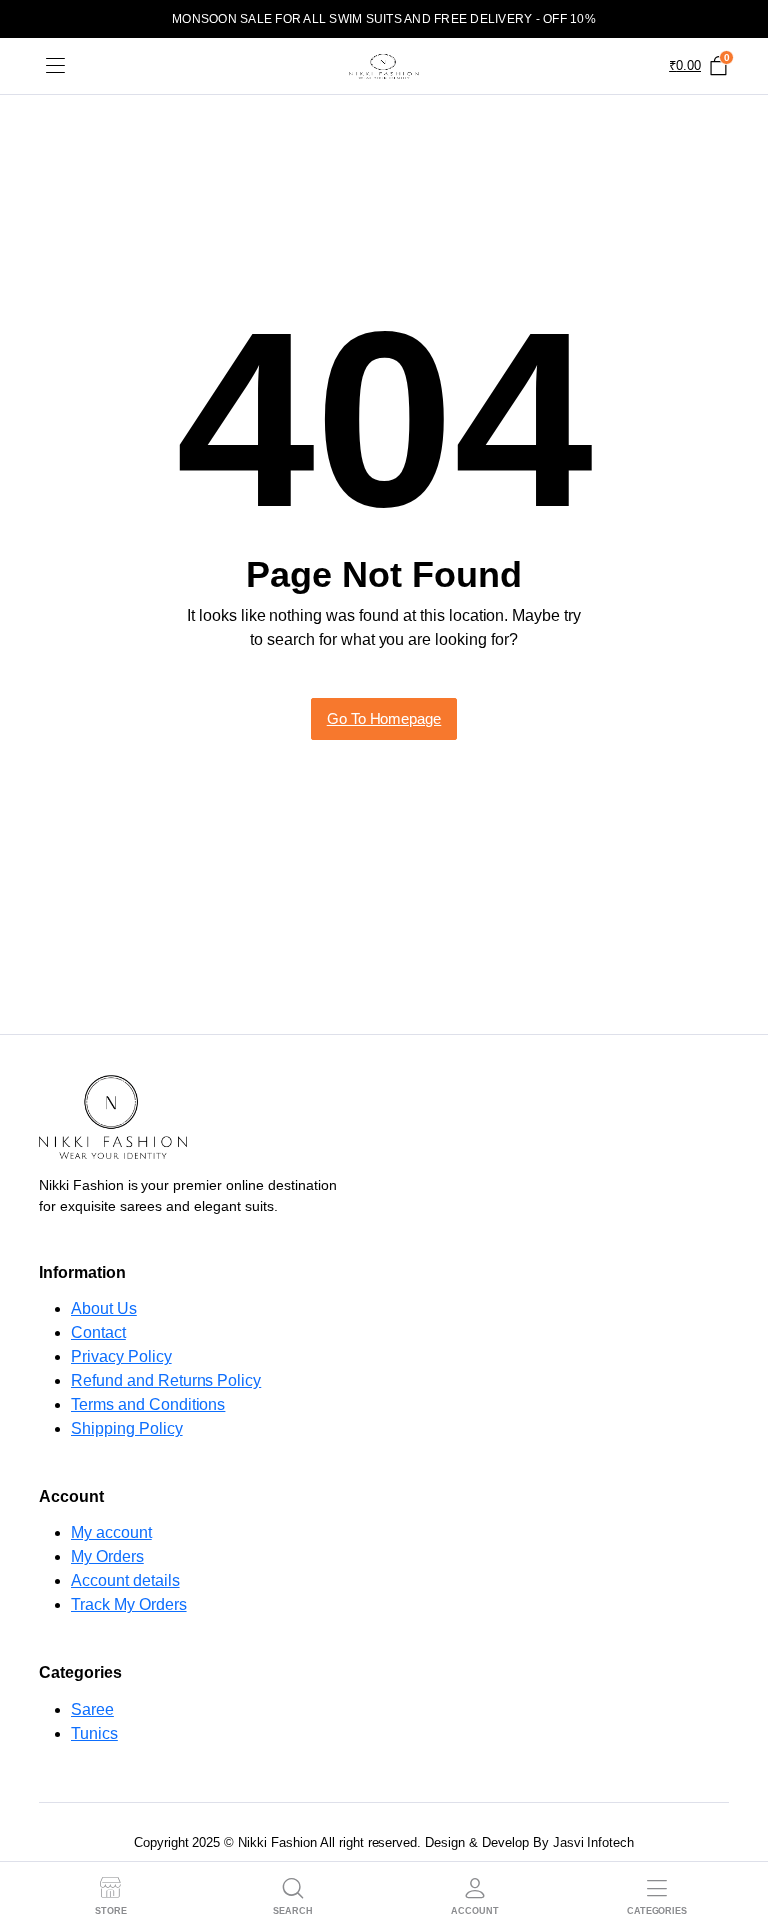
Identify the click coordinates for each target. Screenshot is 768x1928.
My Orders (107, 1556)
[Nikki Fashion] (384, 66)
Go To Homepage (384, 718)
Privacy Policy (121, 1356)
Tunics (94, 1733)
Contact (98, 1332)
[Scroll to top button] (736, 1838)
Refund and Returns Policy (166, 1380)
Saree (92, 1709)
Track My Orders (129, 1604)
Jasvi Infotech (594, 1842)
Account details (125, 1580)
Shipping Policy (127, 1428)
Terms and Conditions (148, 1404)
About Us (104, 1308)
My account (111, 1532)
